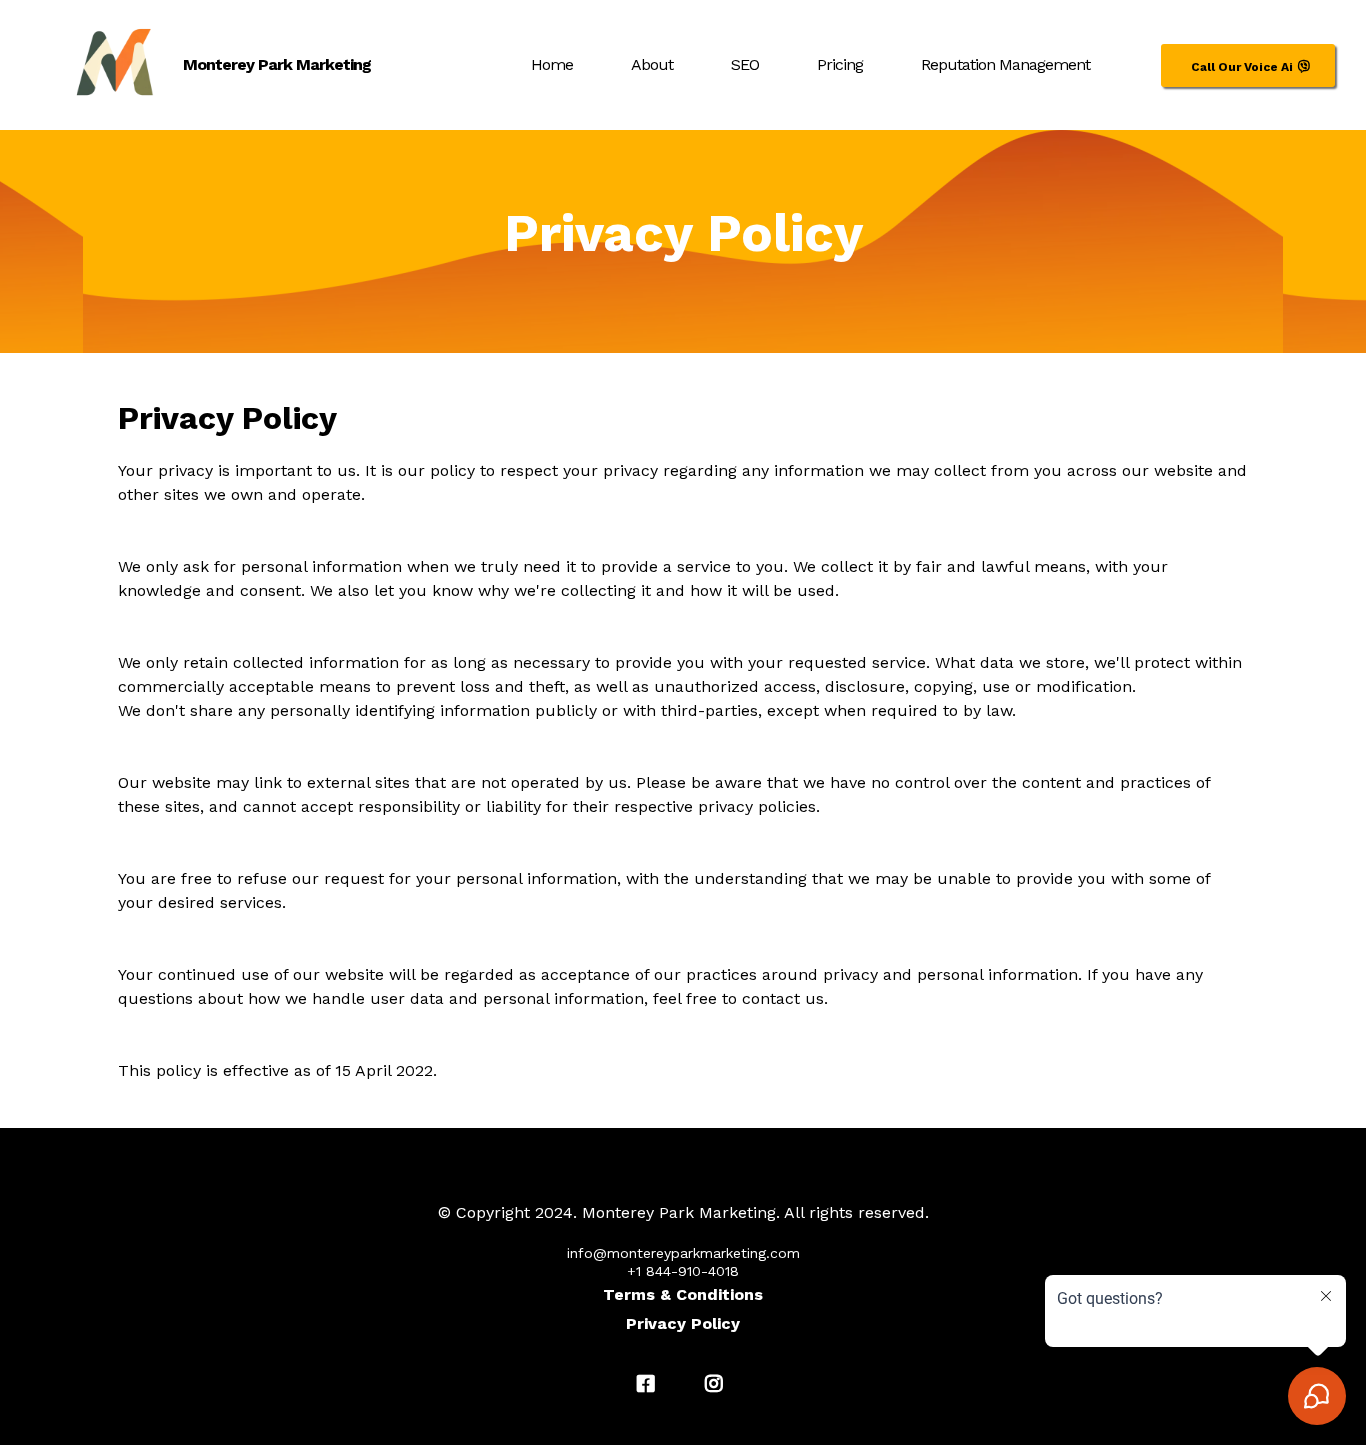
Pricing (840, 64)
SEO (745, 64)
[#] (649, 1384)
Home (552, 64)
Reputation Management (1005, 64)
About (652, 64)
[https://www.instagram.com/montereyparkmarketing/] (717, 1384)
